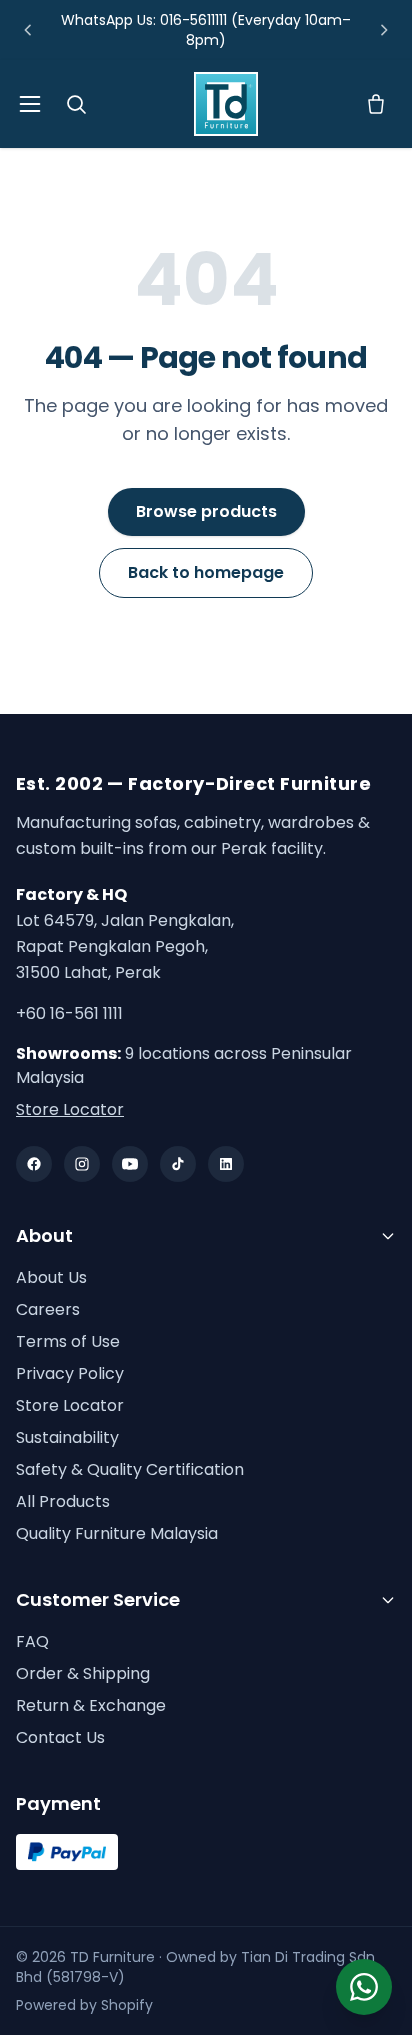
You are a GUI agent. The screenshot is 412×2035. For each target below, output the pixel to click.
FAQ (32, 1641)
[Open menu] (30, 104)
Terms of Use (68, 1341)
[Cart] (376, 104)
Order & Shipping (83, 1673)
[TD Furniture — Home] (226, 104)
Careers (48, 1309)
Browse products (206, 511)
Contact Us (60, 1737)
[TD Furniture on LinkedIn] (226, 1164)
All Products (63, 1501)
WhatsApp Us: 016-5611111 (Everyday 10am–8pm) (206, 30)
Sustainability (67, 1437)
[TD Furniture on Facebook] (34, 1164)
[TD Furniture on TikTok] (178, 1164)
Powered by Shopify (84, 2005)
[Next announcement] (384, 30)
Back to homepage (206, 572)
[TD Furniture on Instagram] (82, 1164)
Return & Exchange (91, 1705)
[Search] (76, 104)
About (44, 1235)
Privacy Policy (70, 1373)
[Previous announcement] (28, 30)
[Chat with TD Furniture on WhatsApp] (364, 1987)
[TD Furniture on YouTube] (130, 1164)
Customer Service (98, 1599)
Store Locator (70, 1109)
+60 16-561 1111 (69, 1013)
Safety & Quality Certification (130, 1469)
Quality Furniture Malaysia (117, 1533)
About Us (51, 1277)
